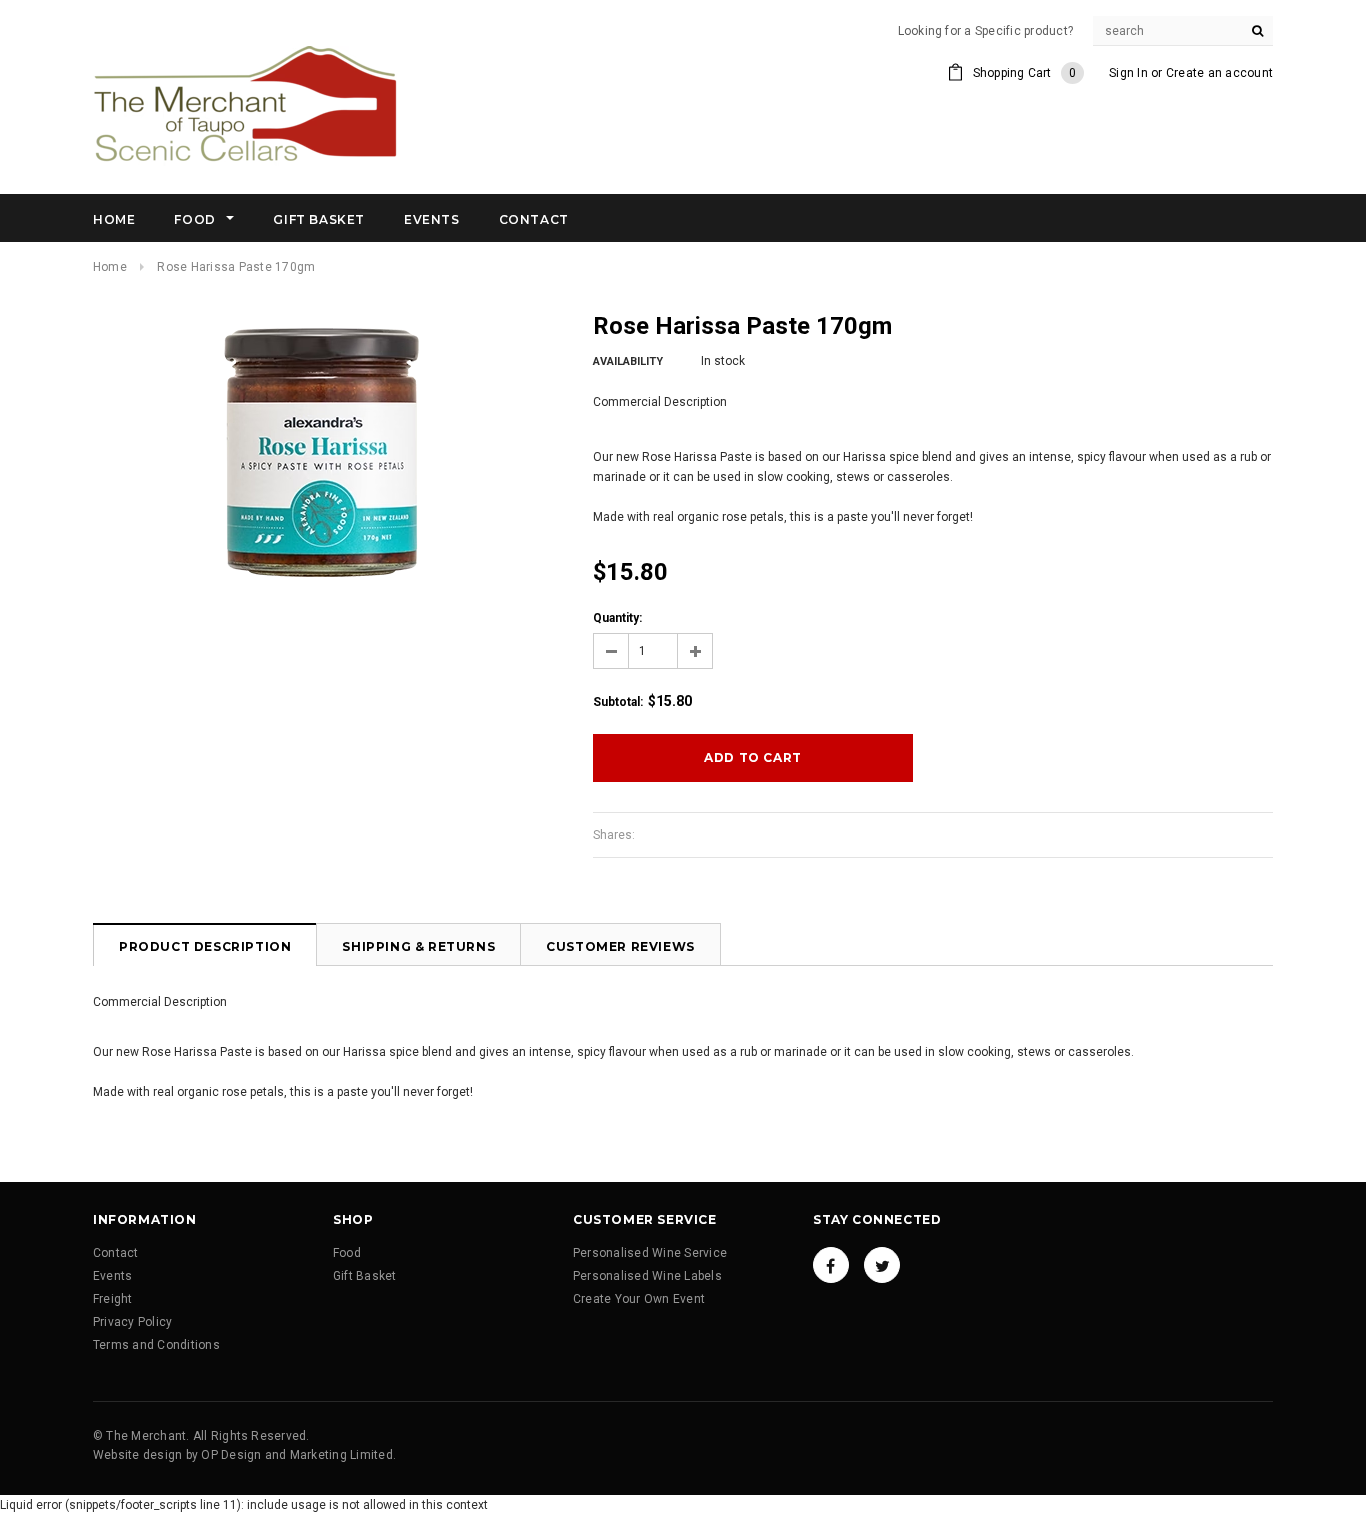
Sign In (1128, 73)
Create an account (1219, 73)
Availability (628, 361)
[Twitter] (882, 1265)
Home (110, 267)
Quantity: (617, 618)
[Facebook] (831, 1265)
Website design (137, 1455)
